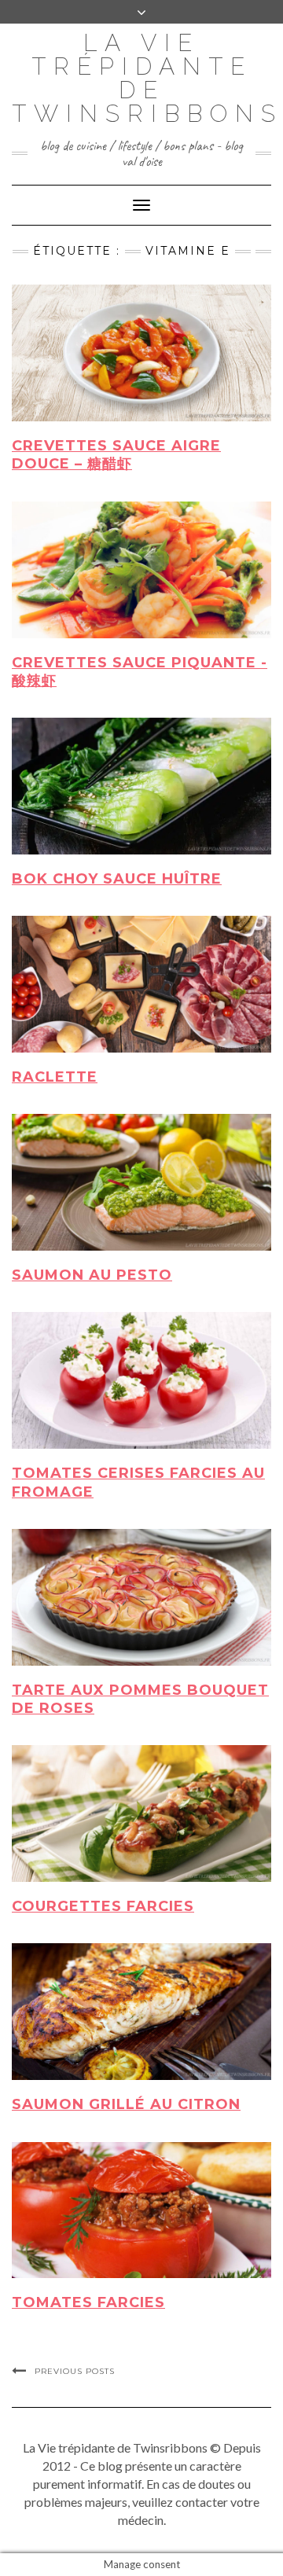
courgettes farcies (103, 1906)
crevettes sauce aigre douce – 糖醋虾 (116, 455)
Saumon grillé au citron (126, 2104)
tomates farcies (88, 2302)
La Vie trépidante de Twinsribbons (147, 78)
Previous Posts (75, 2371)
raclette (55, 1077)
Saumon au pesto (92, 1275)
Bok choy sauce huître (117, 879)
